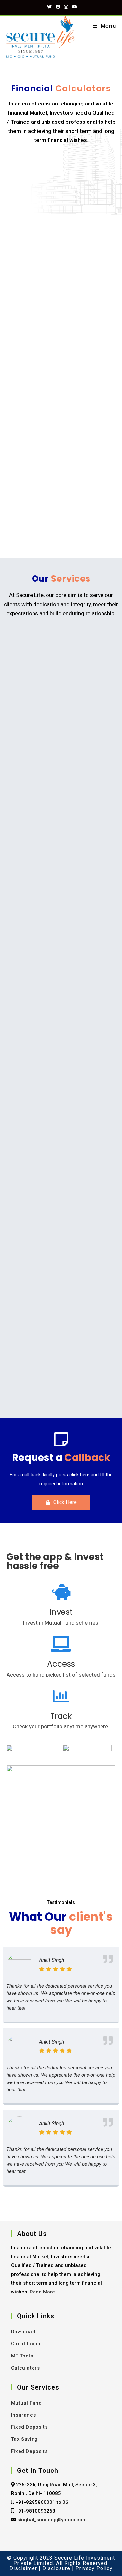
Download (23, 2332)
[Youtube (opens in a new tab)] (74, 7)
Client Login (26, 2344)
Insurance (24, 2415)
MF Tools (22, 2356)
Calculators (26, 2368)
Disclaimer (23, 2568)
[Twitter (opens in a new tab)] (49, 7)
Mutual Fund (27, 2403)
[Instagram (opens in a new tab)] (66, 7)
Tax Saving (24, 2439)
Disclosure (56, 2568)
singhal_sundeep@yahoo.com (52, 2520)
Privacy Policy (94, 2568)
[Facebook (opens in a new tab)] (58, 7)
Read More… (44, 2292)
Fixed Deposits (29, 2427)
